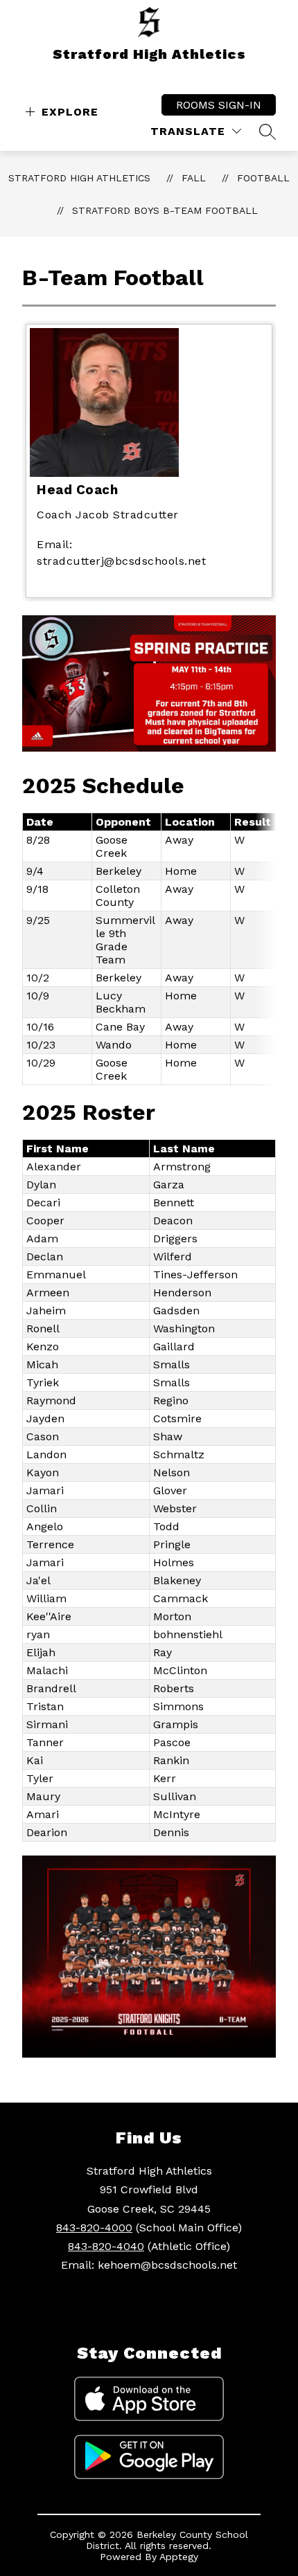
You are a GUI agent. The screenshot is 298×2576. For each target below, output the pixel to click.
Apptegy (179, 2557)
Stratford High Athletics (79, 178)
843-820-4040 (106, 2246)
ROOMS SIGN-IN (219, 105)
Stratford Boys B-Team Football (165, 210)
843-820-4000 (94, 2228)
